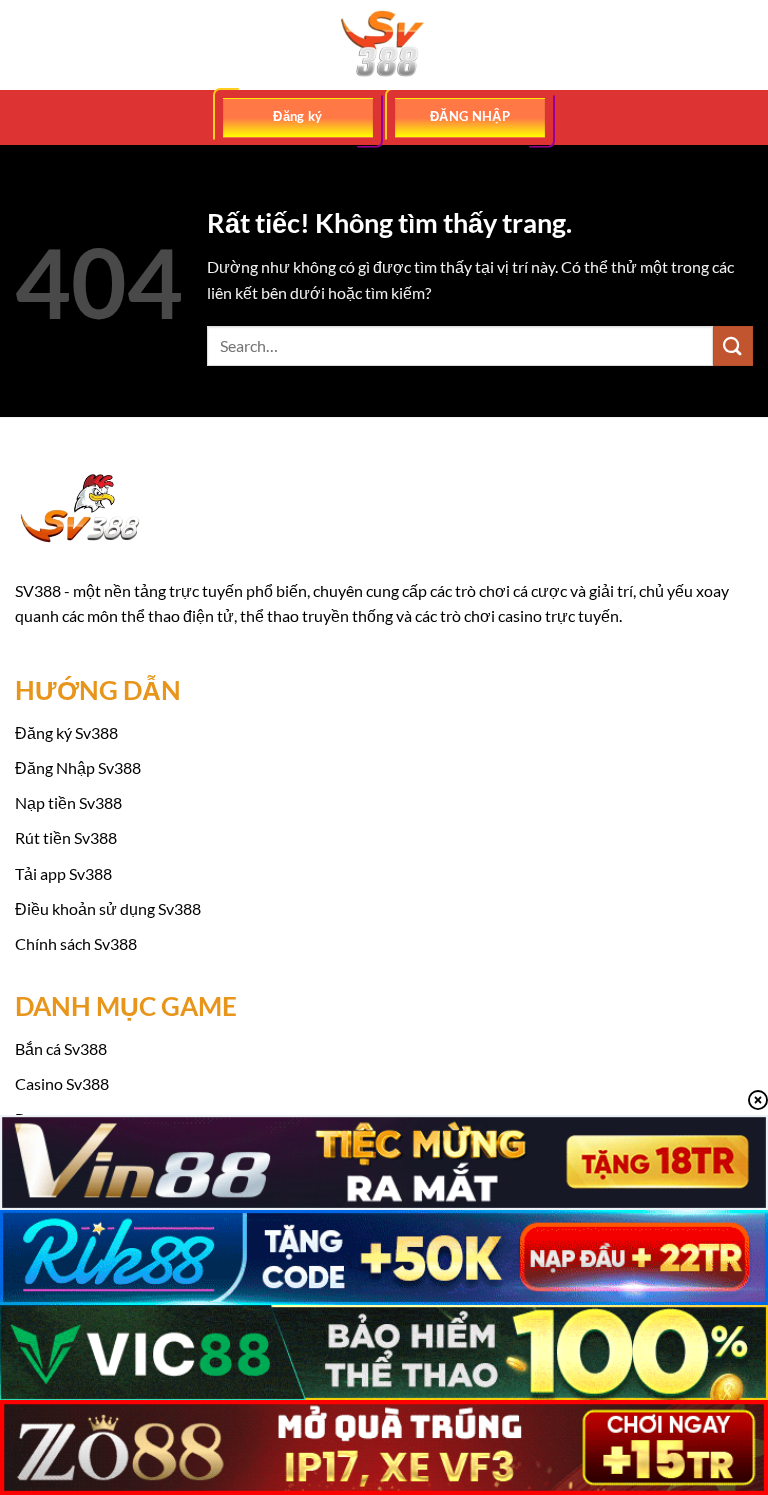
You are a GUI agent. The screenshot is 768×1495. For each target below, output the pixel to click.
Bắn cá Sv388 (61, 1048)
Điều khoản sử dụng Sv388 (108, 908)
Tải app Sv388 (63, 873)
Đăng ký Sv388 (66, 732)
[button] (27, 44)
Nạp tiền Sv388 (68, 802)
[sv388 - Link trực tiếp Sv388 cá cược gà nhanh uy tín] (384, 45)
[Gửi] (733, 345)
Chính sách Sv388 (76, 943)
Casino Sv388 (62, 1083)
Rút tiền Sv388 (66, 837)
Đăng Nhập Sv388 (78, 767)
